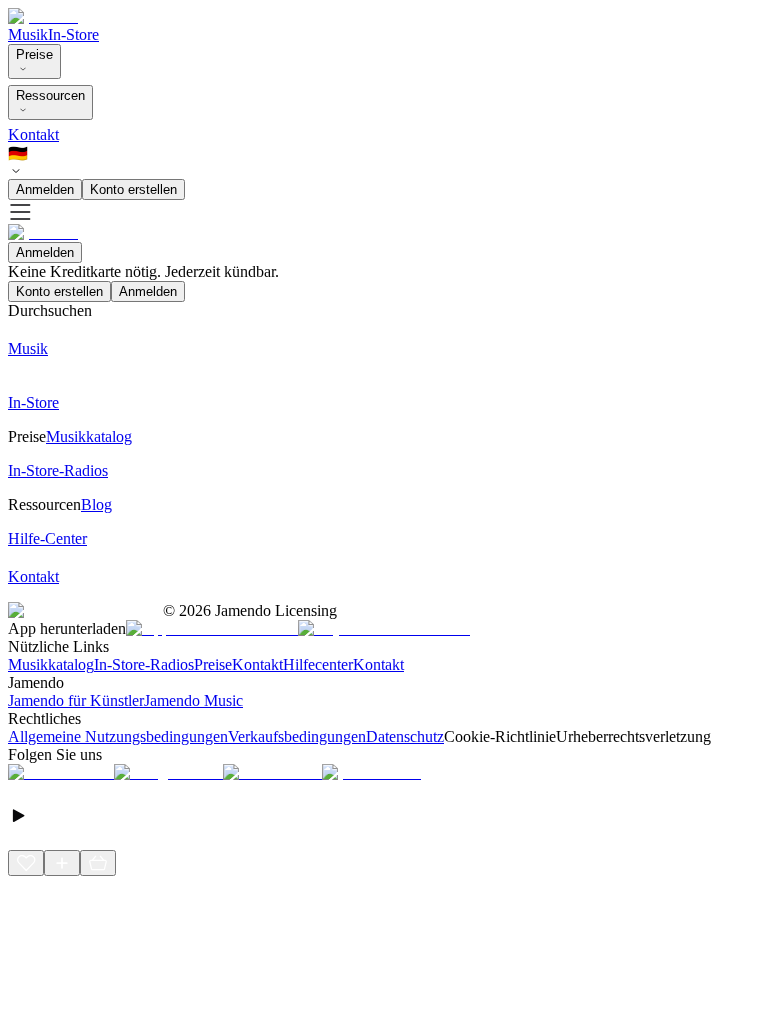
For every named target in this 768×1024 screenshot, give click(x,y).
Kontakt (33, 134)
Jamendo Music (193, 700)
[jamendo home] (43, 16)
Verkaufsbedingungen (297, 736)
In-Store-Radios (144, 664)
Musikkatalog (51, 664)
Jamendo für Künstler (76, 700)
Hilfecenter (318, 664)
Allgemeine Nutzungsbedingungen (118, 736)
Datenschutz (405, 736)
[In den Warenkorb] (98, 863)
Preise (34, 54)
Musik (28, 34)
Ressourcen (50, 95)
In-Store (73, 34)
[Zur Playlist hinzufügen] (62, 863)
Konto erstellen (133, 189)
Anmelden (45, 189)
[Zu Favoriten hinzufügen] (26, 863)
